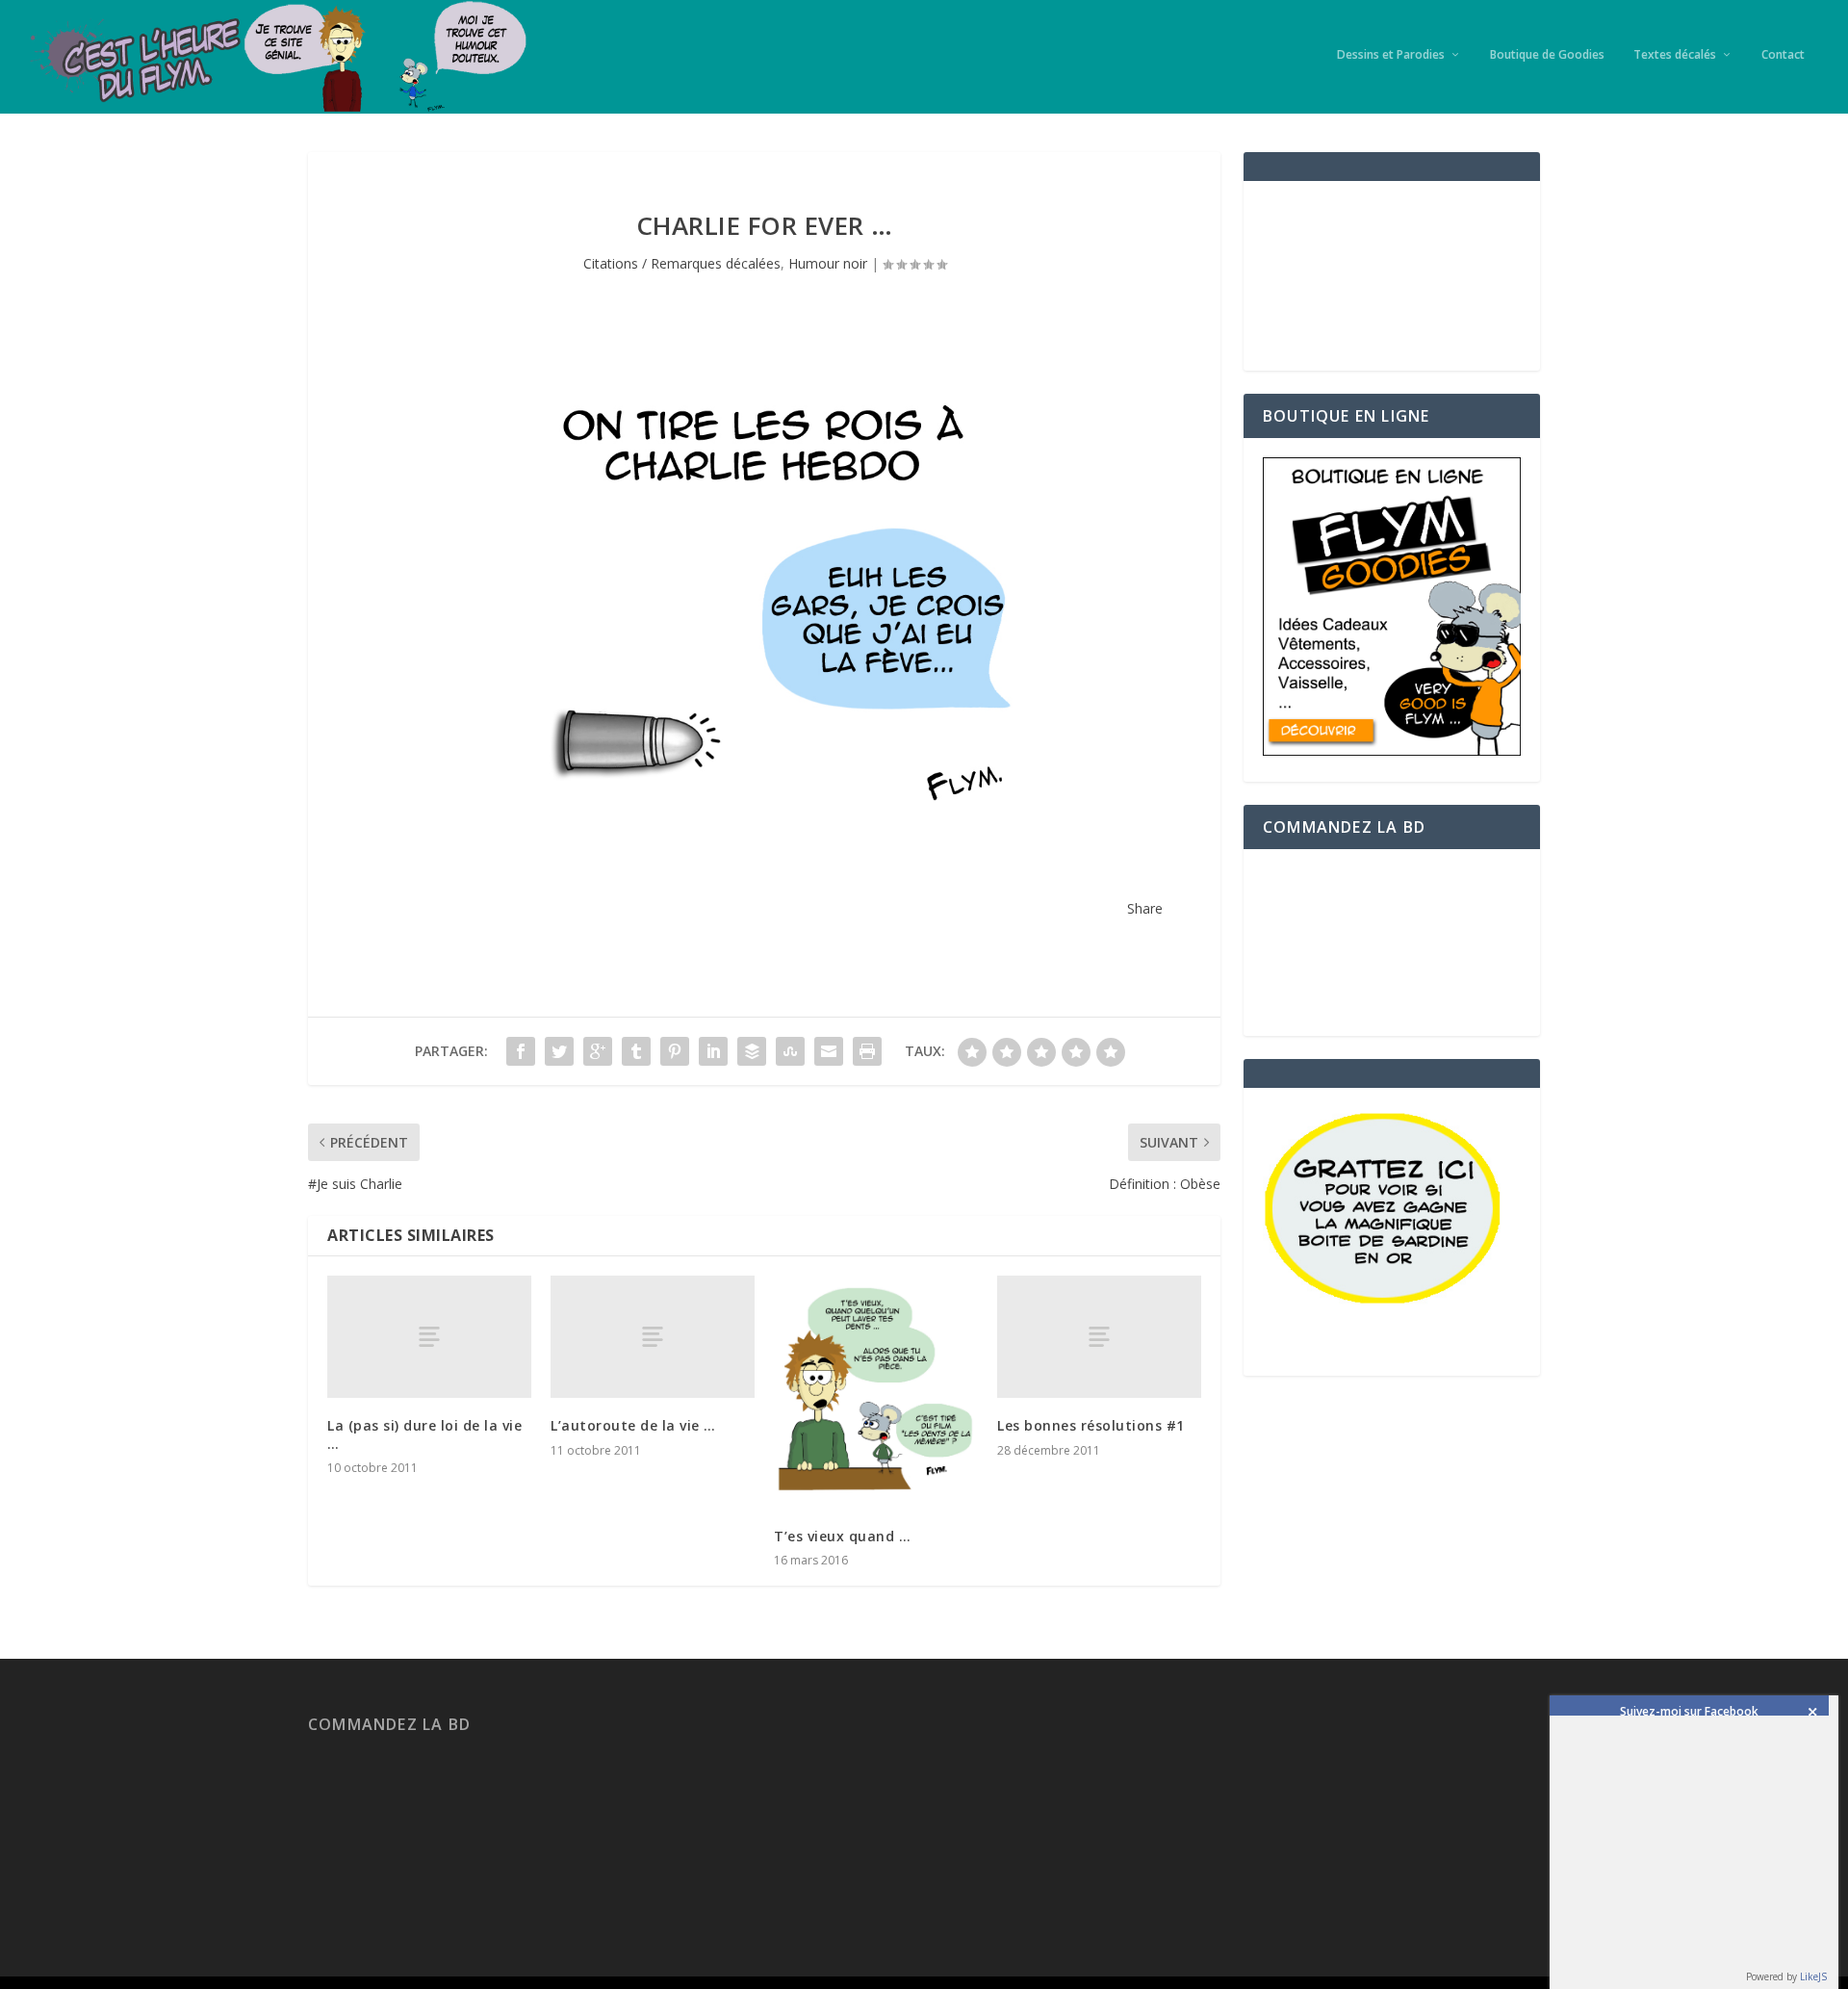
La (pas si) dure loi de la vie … (424, 1434)
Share (1145, 908)
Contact (1783, 55)
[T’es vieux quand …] (876, 1392)
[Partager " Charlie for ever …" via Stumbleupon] (790, 1051)
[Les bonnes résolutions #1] (1099, 1337)
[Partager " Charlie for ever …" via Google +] (598, 1051)
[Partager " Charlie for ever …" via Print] (867, 1051)
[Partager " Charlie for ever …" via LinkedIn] (713, 1051)
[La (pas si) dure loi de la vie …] (429, 1337)
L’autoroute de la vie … (633, 1425)
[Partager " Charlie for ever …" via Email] (829, 1051)
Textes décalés (1675, 55)
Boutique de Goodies (1547, 55)
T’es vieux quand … (842, 1536)
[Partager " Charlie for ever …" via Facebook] (521, 1051)
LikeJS (1813, 1976)
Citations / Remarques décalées (682, 263)
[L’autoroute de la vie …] (653, 1337)
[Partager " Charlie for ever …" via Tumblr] (636, 1051)
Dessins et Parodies (1391, 55)
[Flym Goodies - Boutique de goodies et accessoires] (1392, 750)
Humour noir (828, 263)
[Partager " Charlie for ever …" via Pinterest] (675, 1051)
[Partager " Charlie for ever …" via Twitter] (559, 1051)
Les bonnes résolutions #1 (1091, 1425)
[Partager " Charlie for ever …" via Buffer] (752, 1051)
